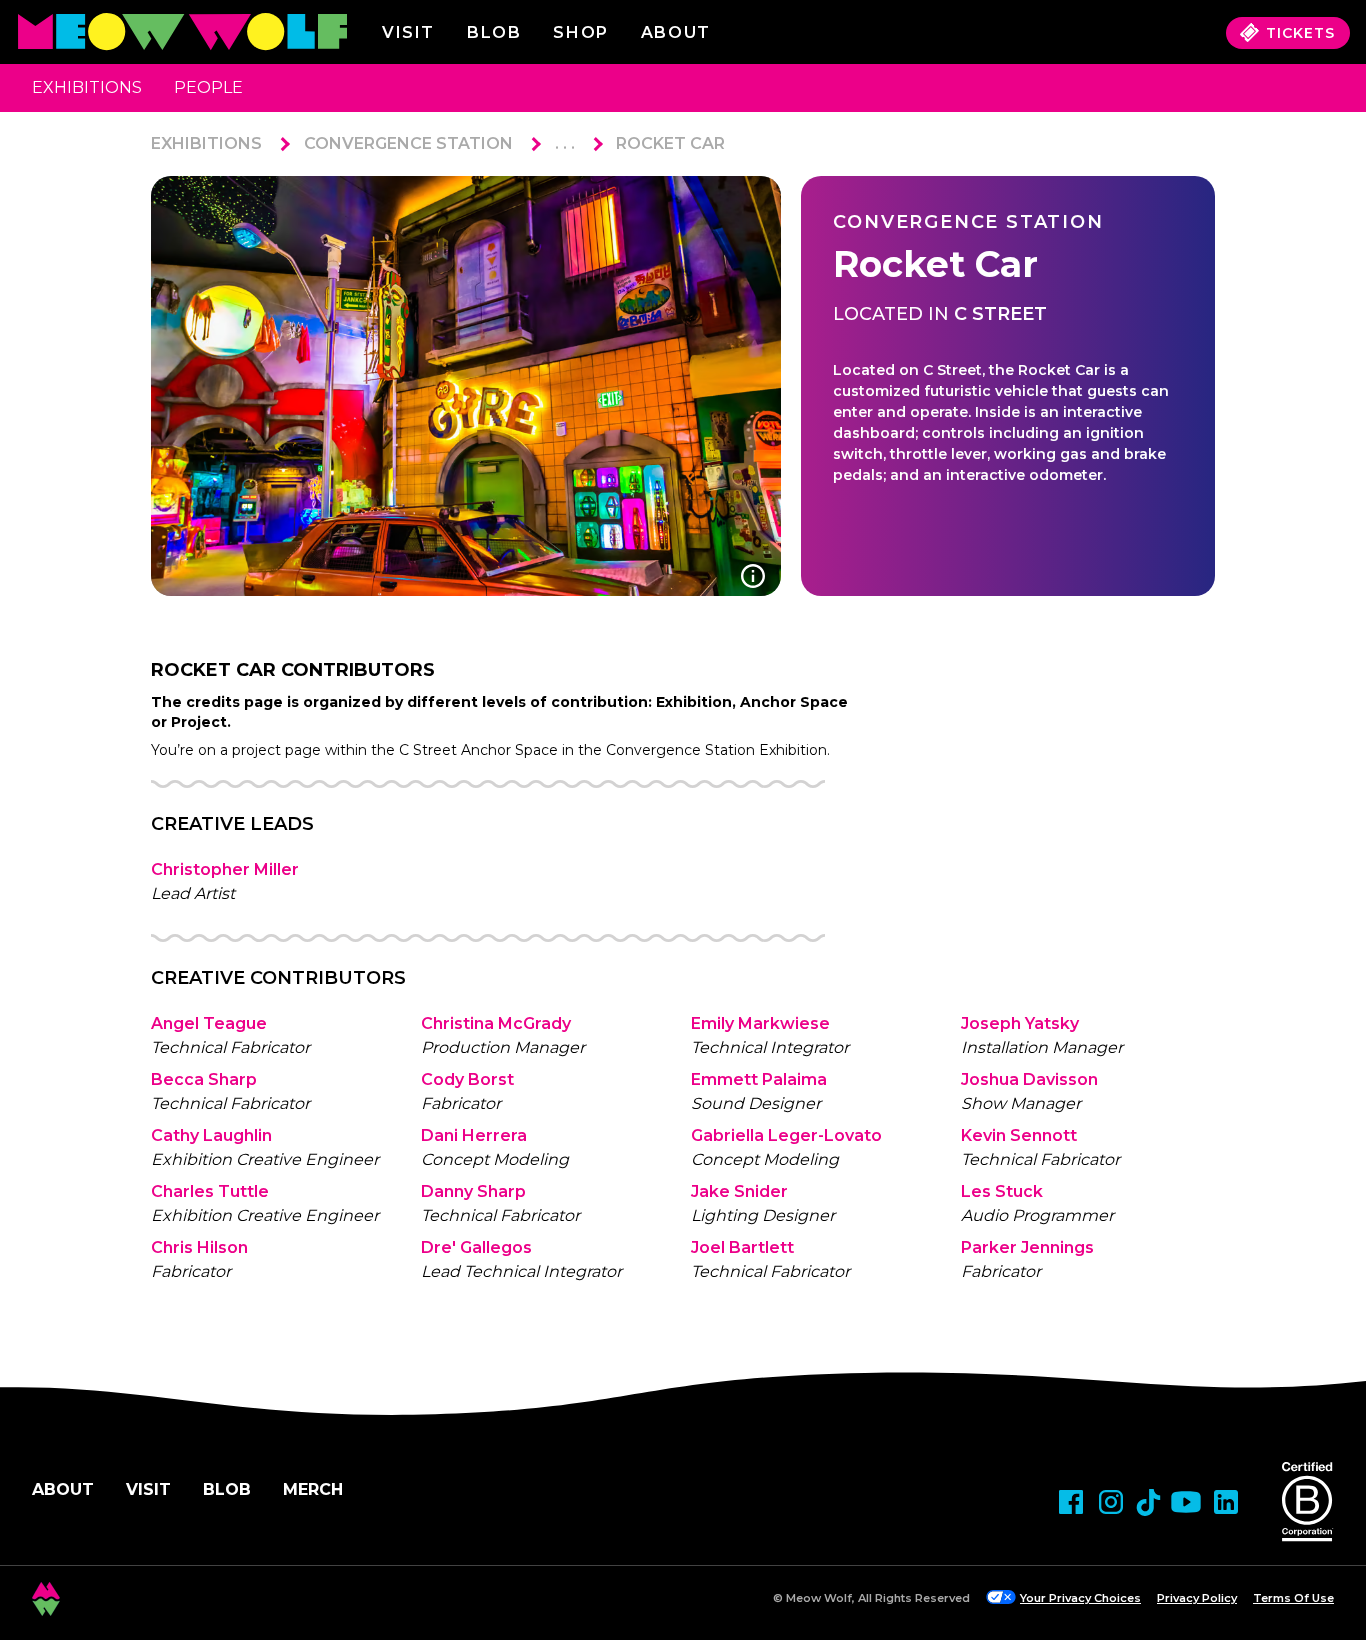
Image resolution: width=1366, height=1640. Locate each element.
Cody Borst (467, 1079)
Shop (580, 32)
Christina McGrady (496, 1023)
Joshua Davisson (1029, 1079)
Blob (494, 32)
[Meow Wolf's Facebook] (1071, 1502)
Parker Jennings (1027, 1247)
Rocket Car (670, 143)
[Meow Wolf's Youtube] (1186, 1502)
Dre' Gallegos (476, 1247)
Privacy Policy (1197, 1598)
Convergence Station (408, 143)
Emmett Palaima (759, 1079)
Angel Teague (209, 1023)
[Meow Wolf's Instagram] (1111, 1502)
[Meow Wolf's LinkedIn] (1226, 1502)
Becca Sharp (204, 1079)
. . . (565, 143)
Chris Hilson (199, 1247)
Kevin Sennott (1019, 1135)
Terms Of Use (1293, 1598)
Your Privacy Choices (1080, 1598)
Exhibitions (87, 87)
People (208, 87)
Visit (408, 32)
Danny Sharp (473, 1191)
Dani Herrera (474, 1135)
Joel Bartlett (742, 1247)
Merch (313, 1489)
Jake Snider (739, 1191)
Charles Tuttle (210, 1191)
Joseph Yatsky (1020, 1023)
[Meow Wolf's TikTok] (1148, 1502)
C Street (1000, 314)
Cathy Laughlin (211, 1135)
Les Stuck (1002, 1191)
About (63, 1489)
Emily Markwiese (760, 1023)
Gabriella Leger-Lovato (786, 1135)
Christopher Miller (225, 869)
